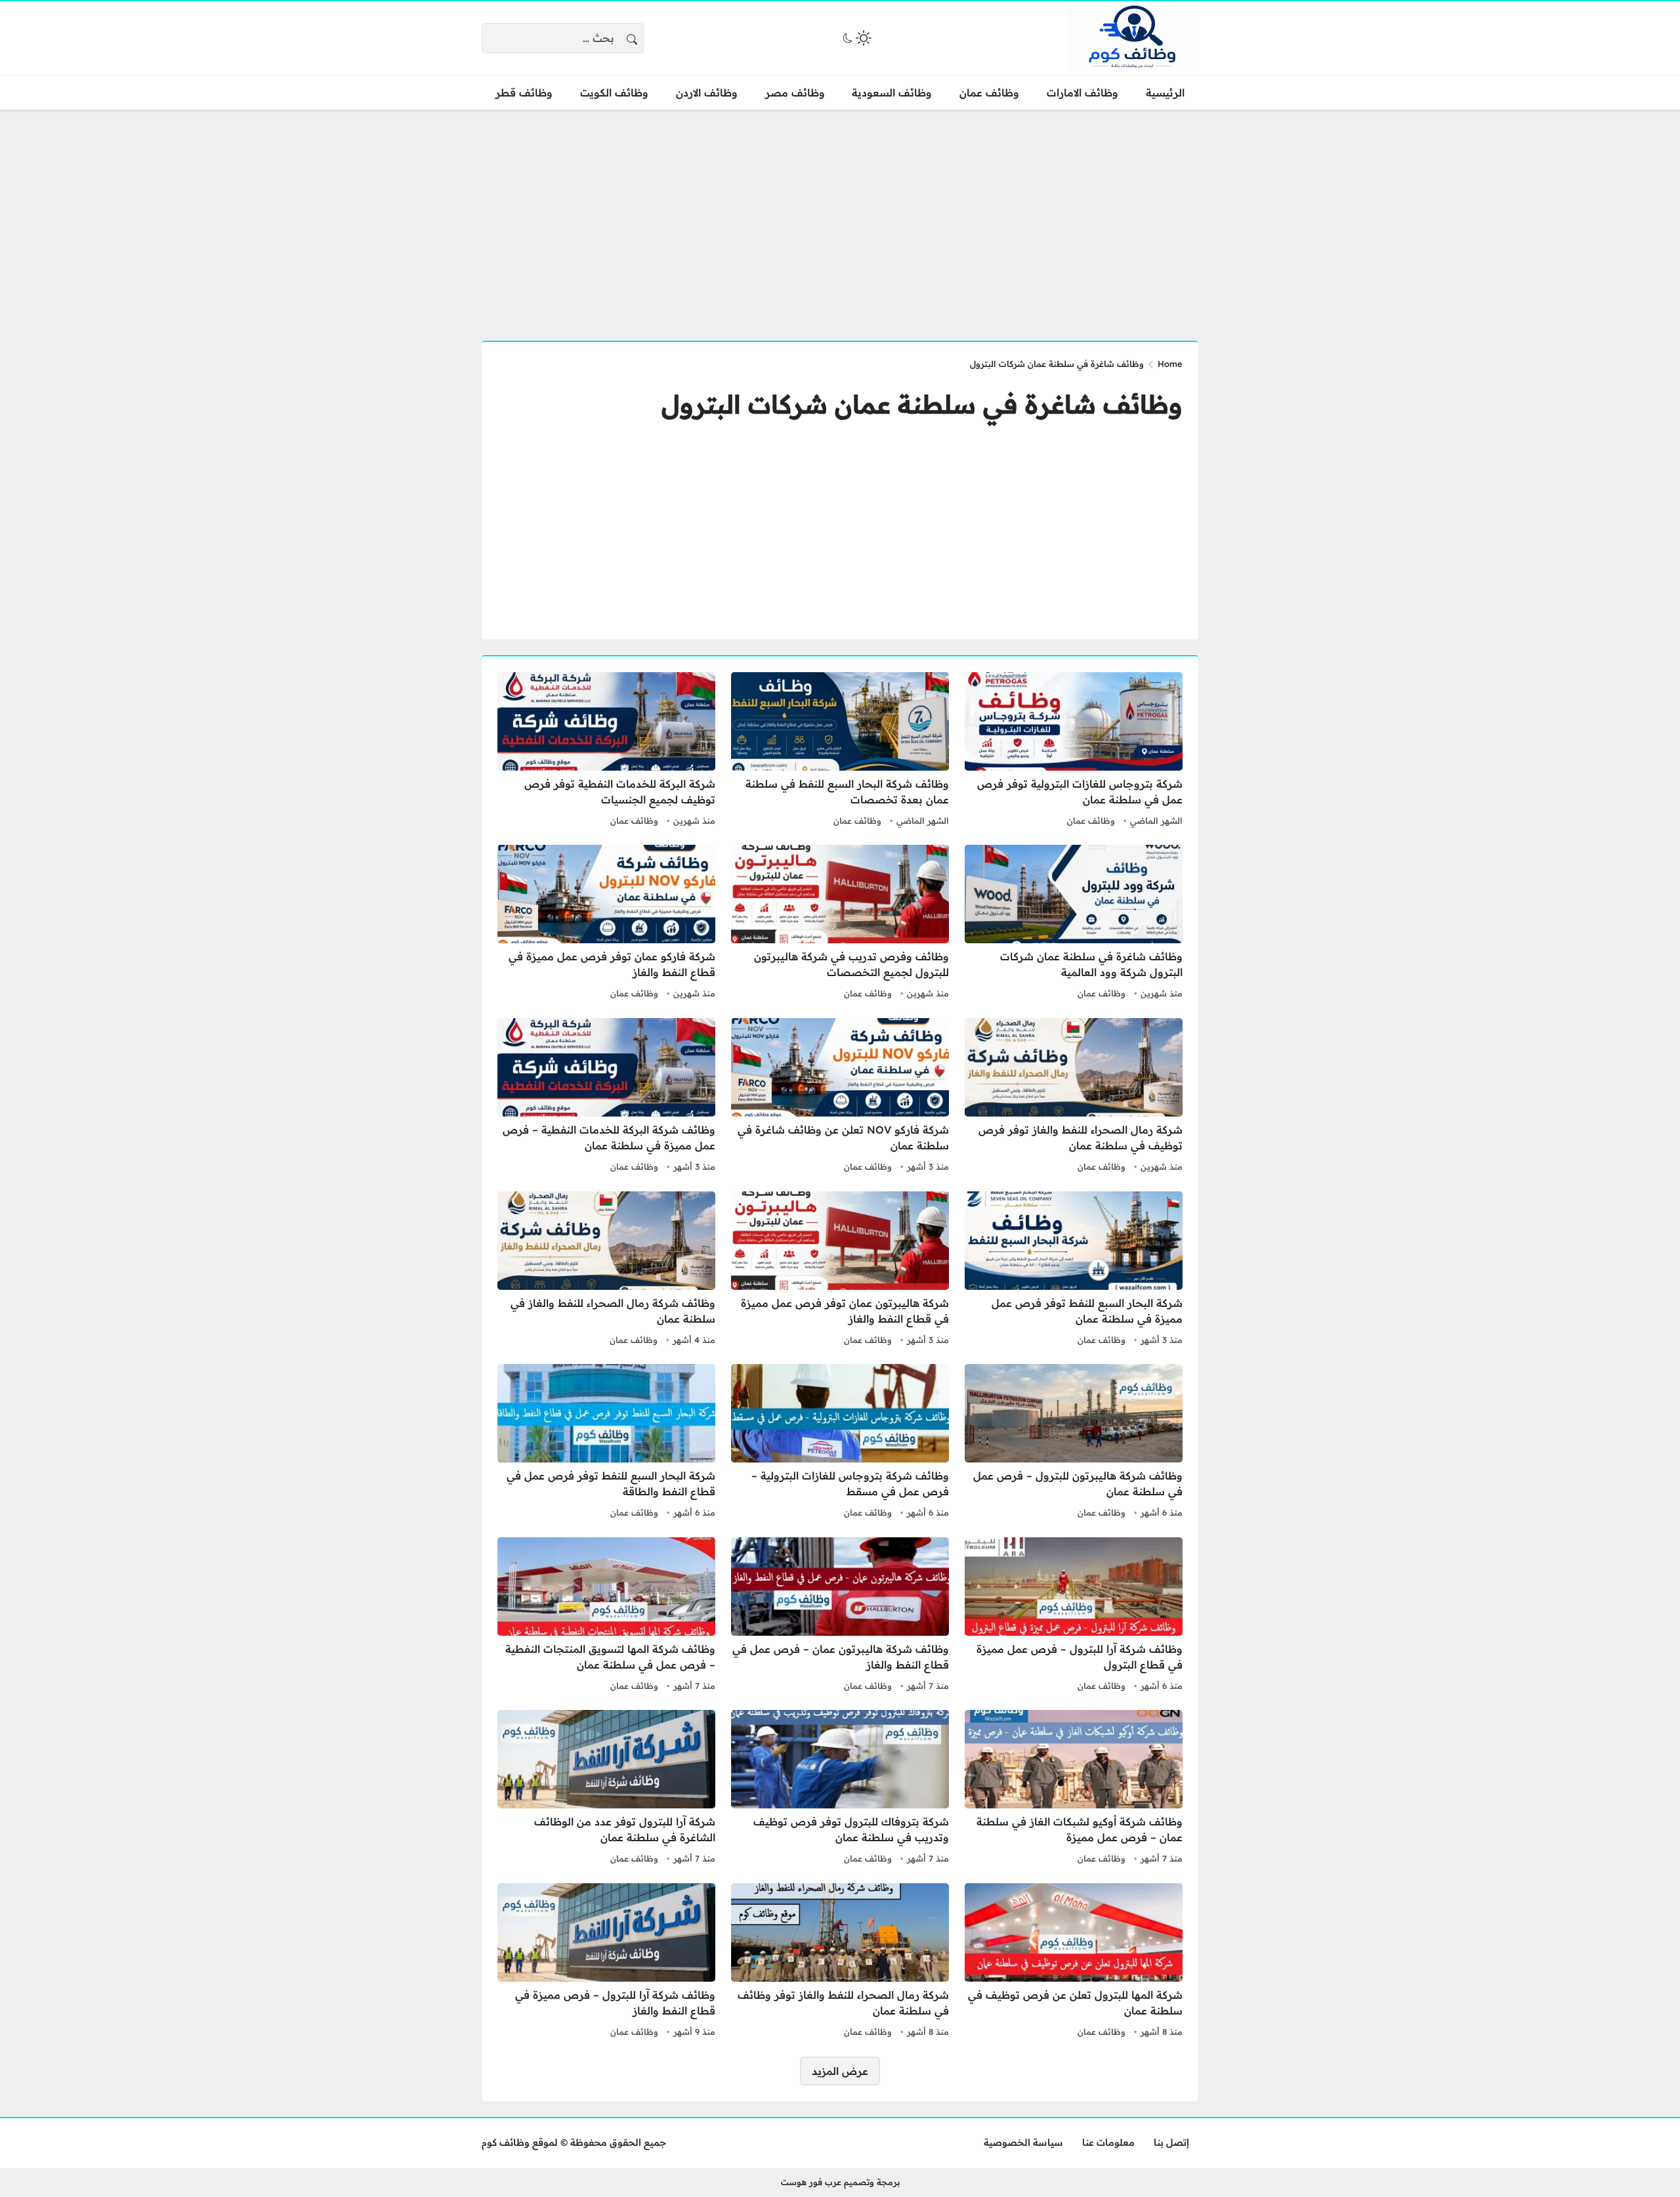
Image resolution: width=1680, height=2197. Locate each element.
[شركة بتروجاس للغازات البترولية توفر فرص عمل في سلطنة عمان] (1074, 751)
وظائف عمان (1091, 821)
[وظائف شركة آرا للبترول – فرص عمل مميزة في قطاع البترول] (1074, 1616)
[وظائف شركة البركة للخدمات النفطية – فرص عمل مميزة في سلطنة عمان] (606, 1097)
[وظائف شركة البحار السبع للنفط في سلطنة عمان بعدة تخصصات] (840, 751)
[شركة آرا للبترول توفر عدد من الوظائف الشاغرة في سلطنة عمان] (606, 1789)
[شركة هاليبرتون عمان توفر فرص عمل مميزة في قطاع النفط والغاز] (840, 1270)
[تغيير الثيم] (856, 38)
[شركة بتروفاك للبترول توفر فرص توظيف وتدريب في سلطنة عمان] (840, 1789)
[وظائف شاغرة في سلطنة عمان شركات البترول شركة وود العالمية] (1074, 924)
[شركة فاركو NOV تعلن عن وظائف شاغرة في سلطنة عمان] (840, 1097)
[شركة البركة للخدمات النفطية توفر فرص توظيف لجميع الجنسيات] (606, 751)
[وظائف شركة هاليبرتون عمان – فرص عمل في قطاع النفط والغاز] (840, 1616)
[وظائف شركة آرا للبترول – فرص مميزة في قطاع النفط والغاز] (606, 1962)
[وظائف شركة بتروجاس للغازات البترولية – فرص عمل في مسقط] (840, 1443)
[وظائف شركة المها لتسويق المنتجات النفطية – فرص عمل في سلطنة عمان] (606, 1616)
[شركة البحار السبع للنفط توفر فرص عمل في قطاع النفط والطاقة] (606, 1443)
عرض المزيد (840, 2071)
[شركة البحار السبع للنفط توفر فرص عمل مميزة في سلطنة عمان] (1074, 1270)
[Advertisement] (840, 217)
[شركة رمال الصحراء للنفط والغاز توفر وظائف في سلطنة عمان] (840, 1962)
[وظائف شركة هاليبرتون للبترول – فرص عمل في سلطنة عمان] (1074, 1443)
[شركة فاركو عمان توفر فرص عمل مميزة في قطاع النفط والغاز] (606, 924)
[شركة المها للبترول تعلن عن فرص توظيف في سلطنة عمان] (1074, 1962)
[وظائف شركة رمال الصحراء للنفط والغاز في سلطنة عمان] (606, 1270)
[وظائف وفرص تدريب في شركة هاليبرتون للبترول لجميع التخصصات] (840, 924)
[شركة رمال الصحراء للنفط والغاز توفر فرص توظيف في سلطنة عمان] (1074, 1097)
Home (1170, 364)
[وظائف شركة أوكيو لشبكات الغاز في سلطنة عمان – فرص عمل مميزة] (1074, 1789)
